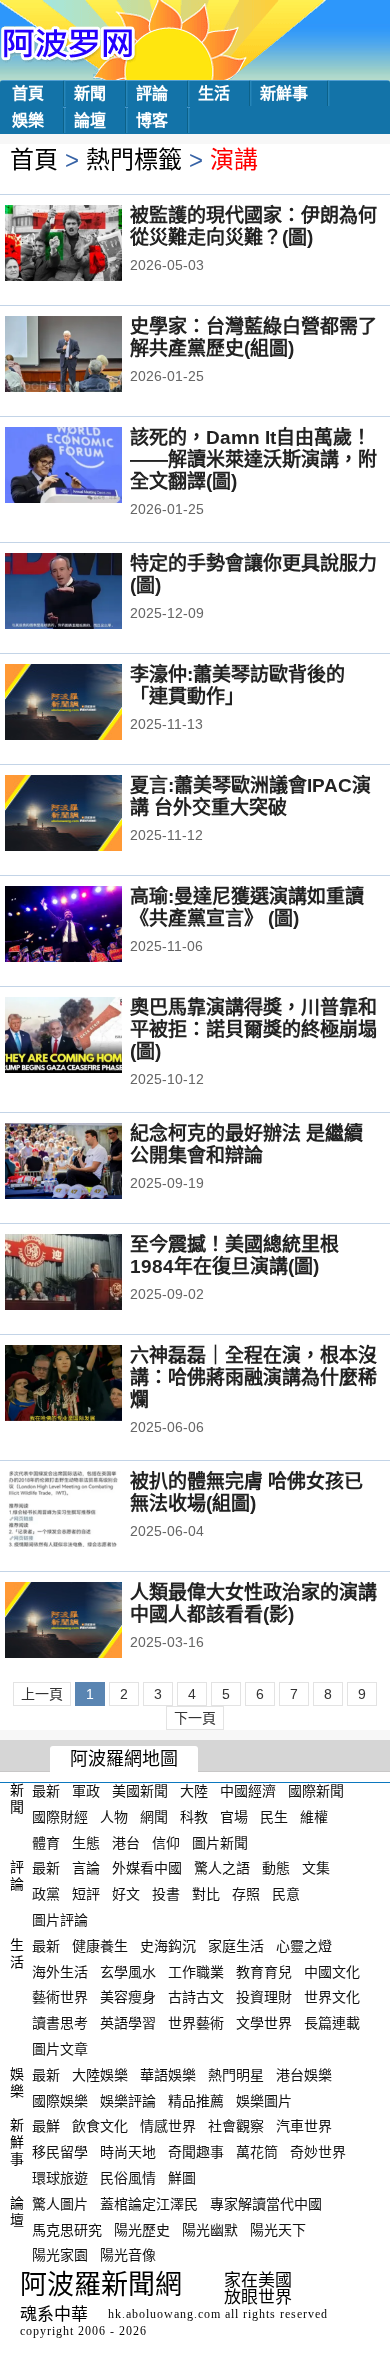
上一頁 (42, 1694)
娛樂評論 (128, 2100)
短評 (86, 1894)
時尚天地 (128, 2152)
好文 (126, 1894)
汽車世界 (304, 2126)
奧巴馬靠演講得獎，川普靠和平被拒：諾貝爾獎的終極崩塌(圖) (253, 1029)
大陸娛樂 (100, 2075)
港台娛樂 (304, 2075)
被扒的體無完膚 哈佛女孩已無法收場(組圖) (246, 1492)
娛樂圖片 (264, 2100)
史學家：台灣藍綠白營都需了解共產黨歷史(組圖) (253, 337)
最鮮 (46, 2126)
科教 (194, 1817)
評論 (152, 93)
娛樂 (28, 120)
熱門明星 (236, 2075)
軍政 (86, 1791)
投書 (166, 1894)
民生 (274, 1817)
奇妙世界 (318, 2152)
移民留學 (60, 2152)
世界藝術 (196, 2023)
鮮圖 (182, 2178)
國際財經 (60, 1817)
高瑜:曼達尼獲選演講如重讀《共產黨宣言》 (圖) (247, 907)
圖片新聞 (220, 1842)
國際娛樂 (60, 2100)
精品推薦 (196, 2100)
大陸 (194, 1791)
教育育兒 (264, 1971)
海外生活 (60, 1971)
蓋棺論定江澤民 (149, 2204)
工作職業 (196, 1971)
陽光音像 (128, 2255)
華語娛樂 (168, 2075)
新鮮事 (284, 93)
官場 (234, 1817)
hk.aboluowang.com (164, 2314)
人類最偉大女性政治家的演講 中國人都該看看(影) (253, 1603)
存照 (246, 1894)
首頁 (28, 93)
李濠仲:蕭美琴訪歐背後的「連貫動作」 (237, 685)
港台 (126, 1842)
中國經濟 (248, 1791)
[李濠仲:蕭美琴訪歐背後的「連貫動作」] (90, 704)
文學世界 (264, 2023)
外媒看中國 (147, 1868)
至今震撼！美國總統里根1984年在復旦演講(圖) (234, 1255)
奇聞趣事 (196, 2152)
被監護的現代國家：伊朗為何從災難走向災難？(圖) (253, 226)
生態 (86, 1842)
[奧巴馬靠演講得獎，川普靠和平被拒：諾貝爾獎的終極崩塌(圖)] (90, 1037)
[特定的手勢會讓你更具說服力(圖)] (90, 593)
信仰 (166, 1842)
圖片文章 (60, 2049)
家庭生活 (236, 1946)
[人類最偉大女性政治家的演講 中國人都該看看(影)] (90, 1622)
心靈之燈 (304, 1946)
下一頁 (195, 1718)
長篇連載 (332, 2023)
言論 (86, 1868)
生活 (214, 93)
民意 (286, 1894)
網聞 (154, 1817)
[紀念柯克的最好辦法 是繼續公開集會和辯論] (90, 1163)
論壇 (90, 120)
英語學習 (128, 2023)
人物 (114, 1817)
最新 (46, 1791)
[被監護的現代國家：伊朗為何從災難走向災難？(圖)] (90, 245)
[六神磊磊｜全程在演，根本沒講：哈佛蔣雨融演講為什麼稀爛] (90, 1385)
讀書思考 (60, 2023)
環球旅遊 (60, 2178)
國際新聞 (316, 1791)
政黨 (46, 1894)
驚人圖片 (60, 2204)
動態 (276, 1868)
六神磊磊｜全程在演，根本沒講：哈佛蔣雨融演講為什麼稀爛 (253, 1377)
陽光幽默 (210, 2229)
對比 (206, 1894)
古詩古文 (196, 1997)
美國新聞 (140, 1791)
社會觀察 (236, 2126)
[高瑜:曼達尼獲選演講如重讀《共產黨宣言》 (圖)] (90, 926)
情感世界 (168, 2126)
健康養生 (100, 1946)
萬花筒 (257, 2152)
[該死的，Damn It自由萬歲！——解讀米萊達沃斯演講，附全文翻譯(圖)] (90, 467)
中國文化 (332, 1971)
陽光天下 (278, 2229)
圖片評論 (60, 1920)
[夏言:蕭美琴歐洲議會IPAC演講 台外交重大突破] (90, 815)
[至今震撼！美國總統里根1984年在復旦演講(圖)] (90, 1274)
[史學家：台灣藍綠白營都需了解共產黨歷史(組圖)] (90, 356)
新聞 (90, 93)
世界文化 (332, 1997)
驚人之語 (222, 1868)
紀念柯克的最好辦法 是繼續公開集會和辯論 (246, 1144)
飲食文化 (100, 2126)
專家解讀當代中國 (266, 2204)
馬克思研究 (67, 2229)
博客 (152, 120)
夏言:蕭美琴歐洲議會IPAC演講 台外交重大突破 (250, 796)
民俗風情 (128, 2178)
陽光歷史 (142, 2229)
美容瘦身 (128, 1997)
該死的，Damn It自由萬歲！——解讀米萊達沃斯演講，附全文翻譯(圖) (253, 459)
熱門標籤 (134, 159)
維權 (314, 1817)
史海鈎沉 (168, 1946)
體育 (46, 1842)
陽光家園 (60, 2255)
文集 (316, 1868)
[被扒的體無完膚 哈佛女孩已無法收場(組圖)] (90, 1511)
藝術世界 (60, 1997)
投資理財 (264, 1997)
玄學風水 (128, 1971)
